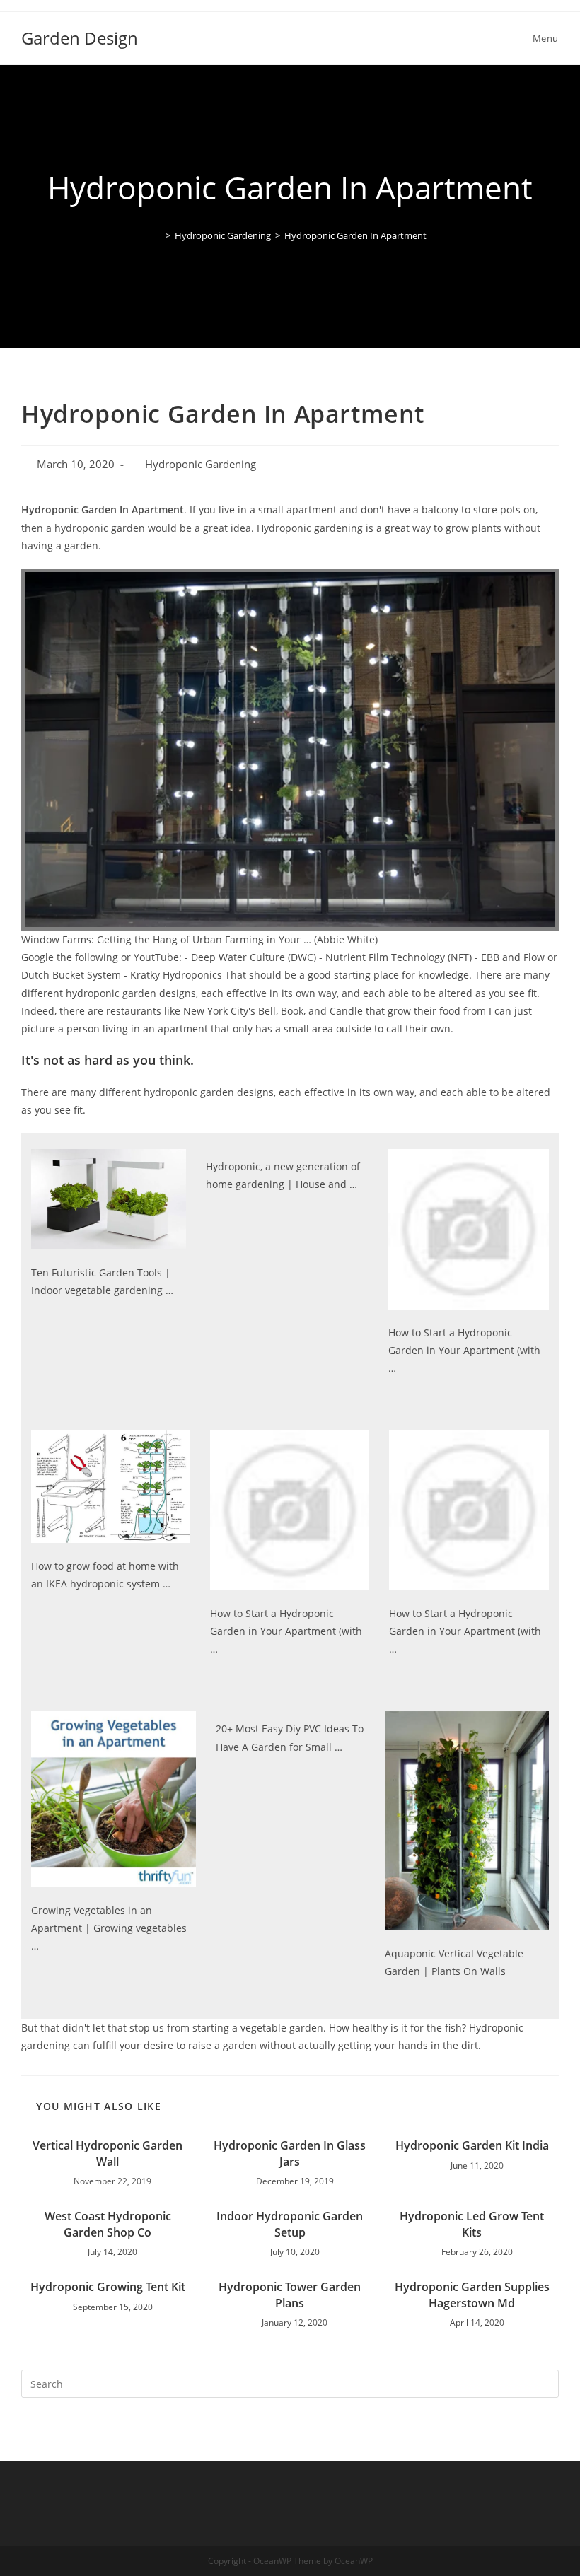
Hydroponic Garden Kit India (472, 2145)
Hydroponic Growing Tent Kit (108, 2287)
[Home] (158, 235)
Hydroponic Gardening (201, 464)
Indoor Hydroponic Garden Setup (290, 2224)
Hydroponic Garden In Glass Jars (290, 2153)
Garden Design (80, 38)
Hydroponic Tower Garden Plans (290, 2295)
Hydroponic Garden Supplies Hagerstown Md (472, 2295)
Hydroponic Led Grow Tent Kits (472, 2224)
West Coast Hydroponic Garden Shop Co (108, 2224)
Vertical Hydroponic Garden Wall (108, 2153)
